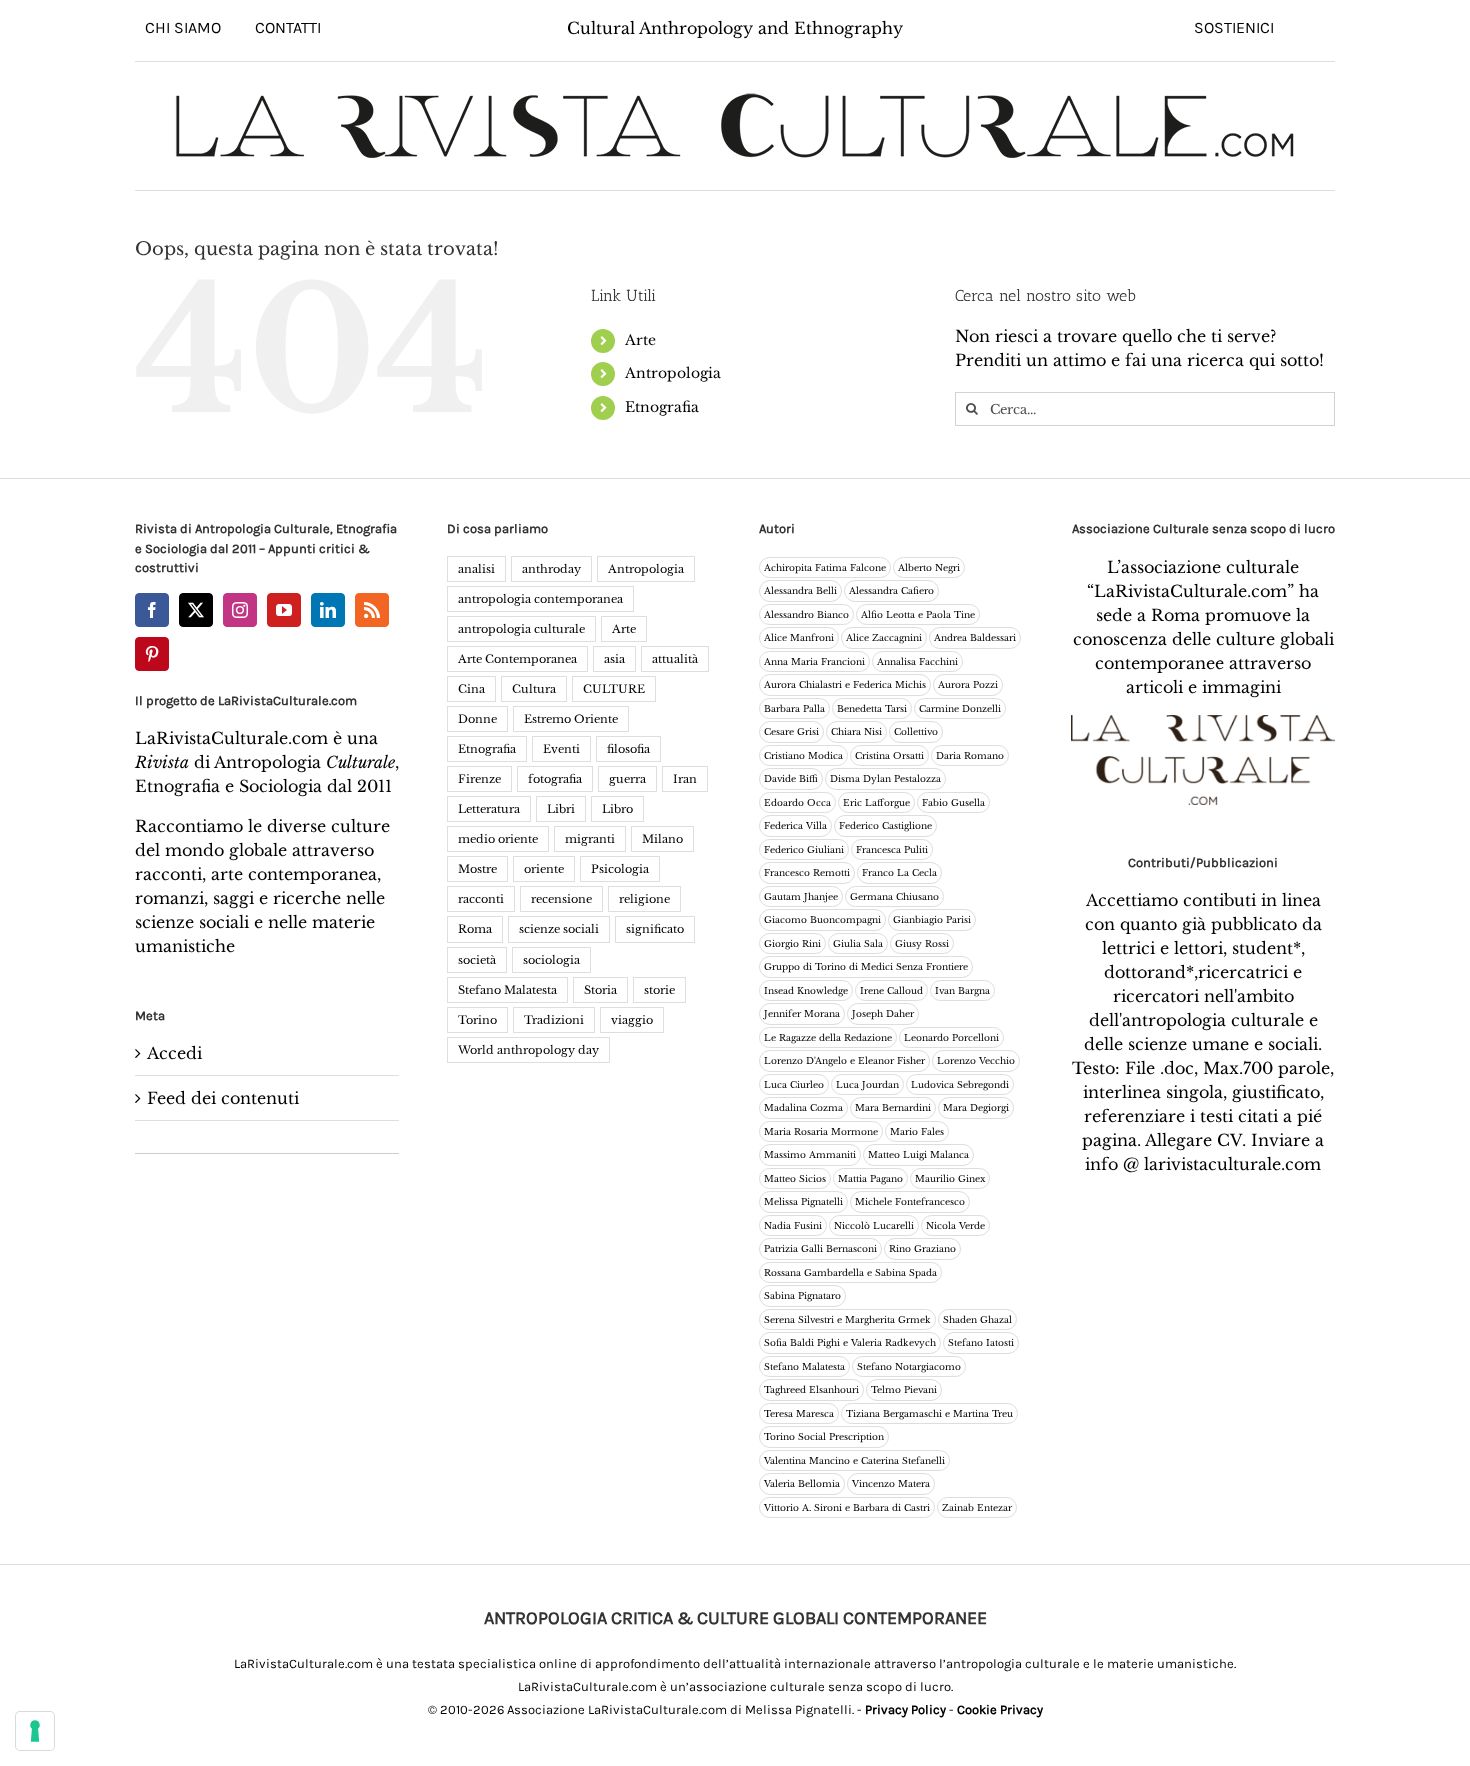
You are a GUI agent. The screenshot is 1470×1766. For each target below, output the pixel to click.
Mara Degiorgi (976, 1107)
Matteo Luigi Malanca (918, 1154)
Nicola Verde (955, 1225)
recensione (561, 899)
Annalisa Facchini (917, 661)
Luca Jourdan (867, 1084)
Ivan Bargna (962, 990)
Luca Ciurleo (794, 1084)
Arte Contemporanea (517, 659)
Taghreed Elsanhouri (811, 1389)
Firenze (479, 779)
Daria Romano (970, 755)
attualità (675, 659)
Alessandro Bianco (806, 614)
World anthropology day (528, 1050)
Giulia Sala (858, 943)
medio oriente (498, 839)
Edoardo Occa (797, 802)
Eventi (561, 749)
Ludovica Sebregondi (960, 1084)
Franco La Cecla (899, 872)
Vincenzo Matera (891, 1483)
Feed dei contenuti (223, 1098)
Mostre (477, 869)
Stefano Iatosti (981, 1342)
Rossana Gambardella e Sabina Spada (850, 1272)
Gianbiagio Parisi (932, 919)
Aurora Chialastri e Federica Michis (845, 684)
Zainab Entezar (977, 1507)
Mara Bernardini (893, 1107)
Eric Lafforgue (876, 802)
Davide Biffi (791, 778)
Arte (640, 340)
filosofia (628, 749)
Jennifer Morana (802, 1013)
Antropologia (673, 373)
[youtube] (284, 610)
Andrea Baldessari (975, 637)
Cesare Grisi (791, 731)
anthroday (551, 569)
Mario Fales (917, 1131)
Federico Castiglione (885, 825)
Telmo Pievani (904, 1389)
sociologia (551, 960)
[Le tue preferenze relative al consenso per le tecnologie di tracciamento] (35, 1731)
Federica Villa (795, 825)
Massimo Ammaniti (810, 1154)
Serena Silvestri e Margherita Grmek (847, 1319)
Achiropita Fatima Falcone (825, 567)
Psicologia (620, 869)
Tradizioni (554, 1020)
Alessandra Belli (800, 590)
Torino (477, 1020)
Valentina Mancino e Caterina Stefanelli (854, 1460)
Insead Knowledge (806, 990)
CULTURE (614, 689)
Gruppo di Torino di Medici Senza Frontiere (866, 966)
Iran (685, 779)
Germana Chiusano (894, 896)
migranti (590, 839)
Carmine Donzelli (960, 708)
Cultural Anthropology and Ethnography (735, 28)
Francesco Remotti (807, 872)
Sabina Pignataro (802, 1295)
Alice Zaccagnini (884, 637)
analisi (476, 569)
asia (614, 659)
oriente (544, 869)
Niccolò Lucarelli (874, 1225)
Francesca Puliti (892, 849)
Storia (600, 990)
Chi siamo (183, 27)
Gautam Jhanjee (801, 896)
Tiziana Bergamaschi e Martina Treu (929, 1413)
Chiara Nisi (856, 731)
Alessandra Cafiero (891, 590)
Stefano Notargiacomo (909, 1366)
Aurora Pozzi (968, 684)
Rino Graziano (922, 1248)
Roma (475, 929)
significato (655, 929)
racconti (481, 899)
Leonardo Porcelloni (951, 1037)
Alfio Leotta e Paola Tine (918, 614)
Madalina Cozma (803, 1107)
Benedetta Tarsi (872, 708)
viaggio (632, 1020)
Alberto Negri (929, 567)
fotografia (555, 779)
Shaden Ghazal (977, 1319)
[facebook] (152, 610)
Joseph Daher (883, 1013)
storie (659, 990)
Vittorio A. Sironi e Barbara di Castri (847, 1507)
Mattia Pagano (870, 1178)
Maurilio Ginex (950, 1178)
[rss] (372, 610)
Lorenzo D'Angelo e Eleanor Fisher (844, 1060)
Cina (471, 689)
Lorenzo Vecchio (976, 1060)
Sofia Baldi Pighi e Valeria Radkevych (850, 1342)
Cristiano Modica (803, 755)
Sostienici (1234, 27)
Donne (477, 719)
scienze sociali (559, 929)
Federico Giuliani (804, 849)
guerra (627, 779)
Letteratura (489, 809)
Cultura (534, 689)
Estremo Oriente (571, 719)
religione (644, 899)
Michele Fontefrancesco (910, 1201)
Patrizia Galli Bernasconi (820, 1248)
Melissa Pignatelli (803, 1201)
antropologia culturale (521, 629)
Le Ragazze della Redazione (828, 1037)
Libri (561, 809)
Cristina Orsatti (889, 755)
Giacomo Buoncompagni (822, 919)
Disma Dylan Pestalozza (885, 778)
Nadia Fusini (793, 1225)
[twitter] (196, 610)
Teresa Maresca (799, 1413)
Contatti (288, 27)
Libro (617, 809)
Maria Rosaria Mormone (821, 1131)
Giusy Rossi (922, 943)
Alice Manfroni (799, 637)
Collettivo (916, 731)
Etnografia (662, 407)
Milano (662, 839)
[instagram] (240, 610)
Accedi (174, 1053)
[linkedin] (328, 610)
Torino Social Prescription (824, 1436)
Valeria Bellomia (802, 1483)
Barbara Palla (794, 708)
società (477, 960)
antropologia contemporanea (540, 599)
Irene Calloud (891, 990)
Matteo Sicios (795, 1178)
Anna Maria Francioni (814, 661)
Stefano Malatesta (507, 990)
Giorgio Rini (792, 943)
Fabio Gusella (953, 802)
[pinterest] (152, 654)
